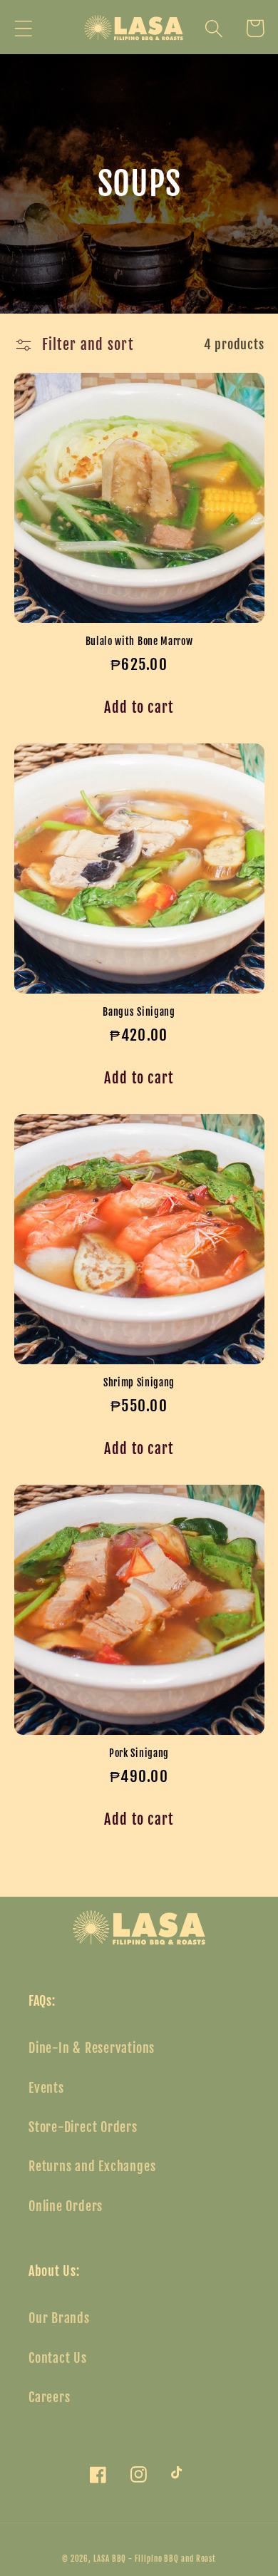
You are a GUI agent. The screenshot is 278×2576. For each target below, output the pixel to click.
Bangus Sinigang (139, 1012)
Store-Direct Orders (83, 2127)
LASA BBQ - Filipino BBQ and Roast (155, 2559)
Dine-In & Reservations (92, 2048)
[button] (23, 28)
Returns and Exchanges (92, 2167)
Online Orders (66, 2206)
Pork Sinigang (139, 1753)
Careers (49, 2397)
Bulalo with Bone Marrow (139, 641)
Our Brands (59, 2318)
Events (46, 2088)
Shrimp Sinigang (139, 1382)
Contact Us (58, 2358)
